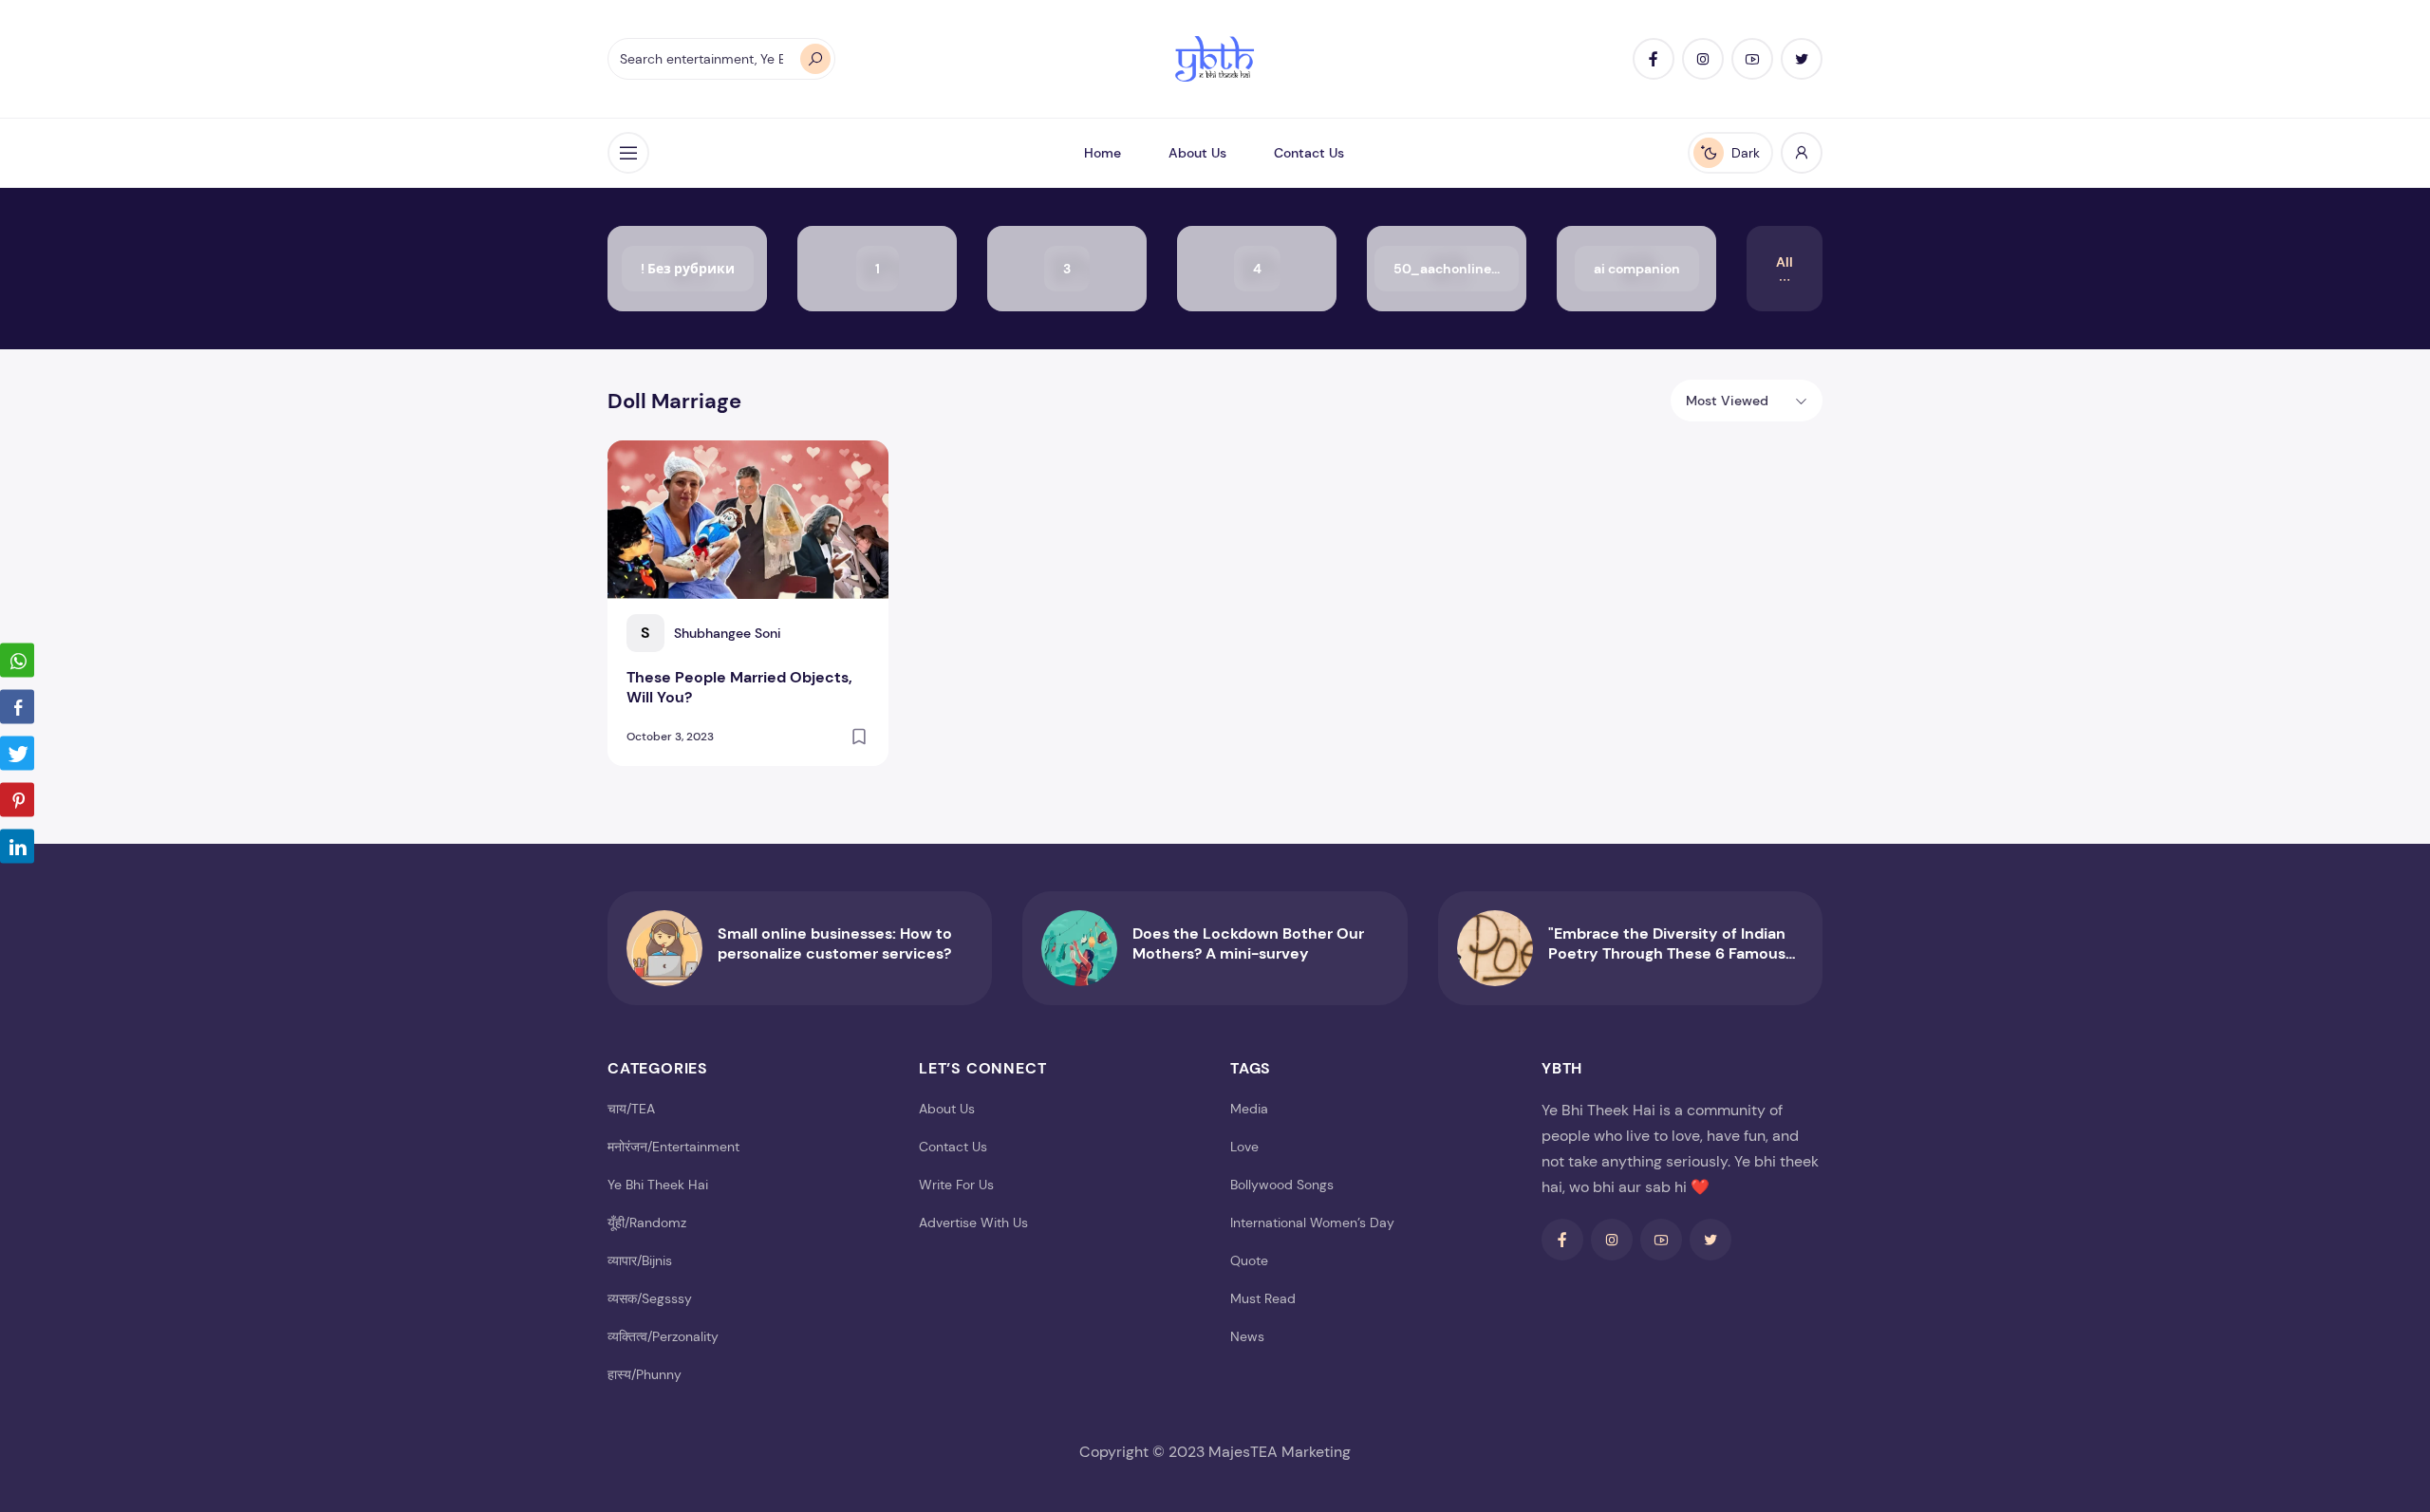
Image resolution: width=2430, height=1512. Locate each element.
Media (1249, 1109)
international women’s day (1312, 1223)
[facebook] (1654, 59)
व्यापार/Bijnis (640, 1260)
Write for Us (956, 1185)
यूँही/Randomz (647, 1223)
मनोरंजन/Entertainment (673, 1147)
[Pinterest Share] (17, 799)
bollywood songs (1282, 1185)
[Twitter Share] (17, 753)
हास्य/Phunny (645, 1374)
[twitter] (1802, 59)
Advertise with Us (973, 1223)
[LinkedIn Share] (17, 846)
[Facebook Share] (17, 706)
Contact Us (1309, 153)
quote (1249, 1260)
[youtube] (1752, 59)
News (1247, 1336)
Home (1103, 153)
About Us (1197, 153)
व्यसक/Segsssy (650, 1298)
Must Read (1263, 1298)
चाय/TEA (631, 1109)
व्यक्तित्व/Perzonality (663, 1336)
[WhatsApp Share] (17, 660)
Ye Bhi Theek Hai (658, 1185)
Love (1244, 1147)
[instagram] (1703, 59)
